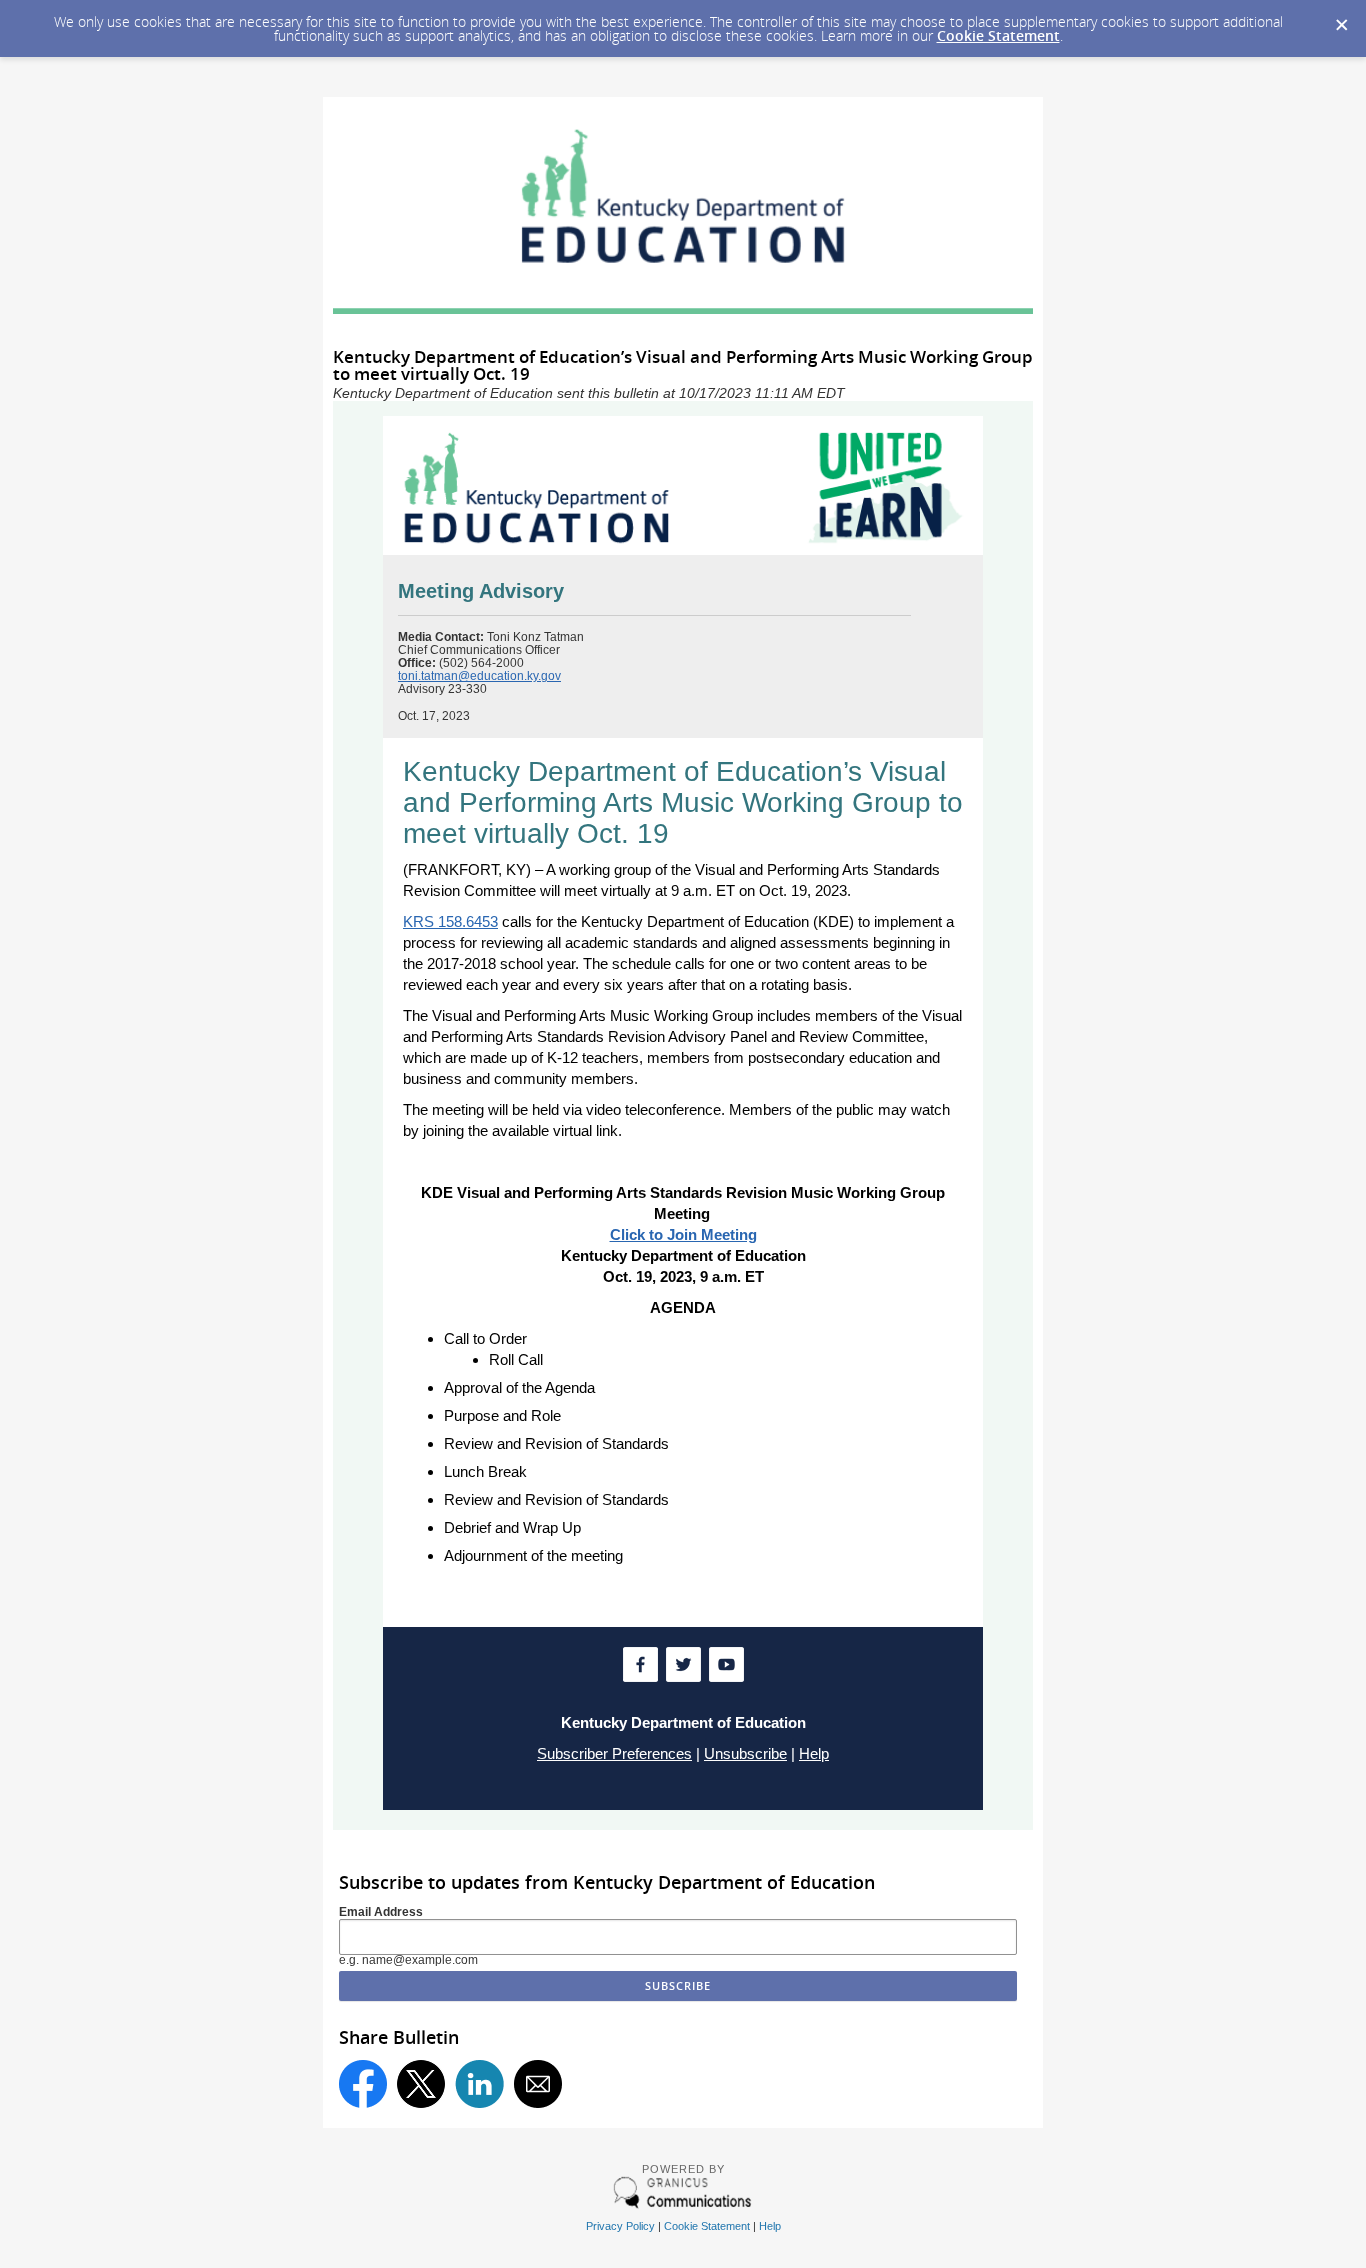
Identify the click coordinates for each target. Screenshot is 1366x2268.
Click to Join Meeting (683, 1234)
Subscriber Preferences (614, 1753)
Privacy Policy (620, 2226)
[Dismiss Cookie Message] (1341, 19)
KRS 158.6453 (450, 921)
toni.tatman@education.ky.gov (479, 676)
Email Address (381, 1912)
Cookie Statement (998, 35)
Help (814, 1753)
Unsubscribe (745, 1753)
